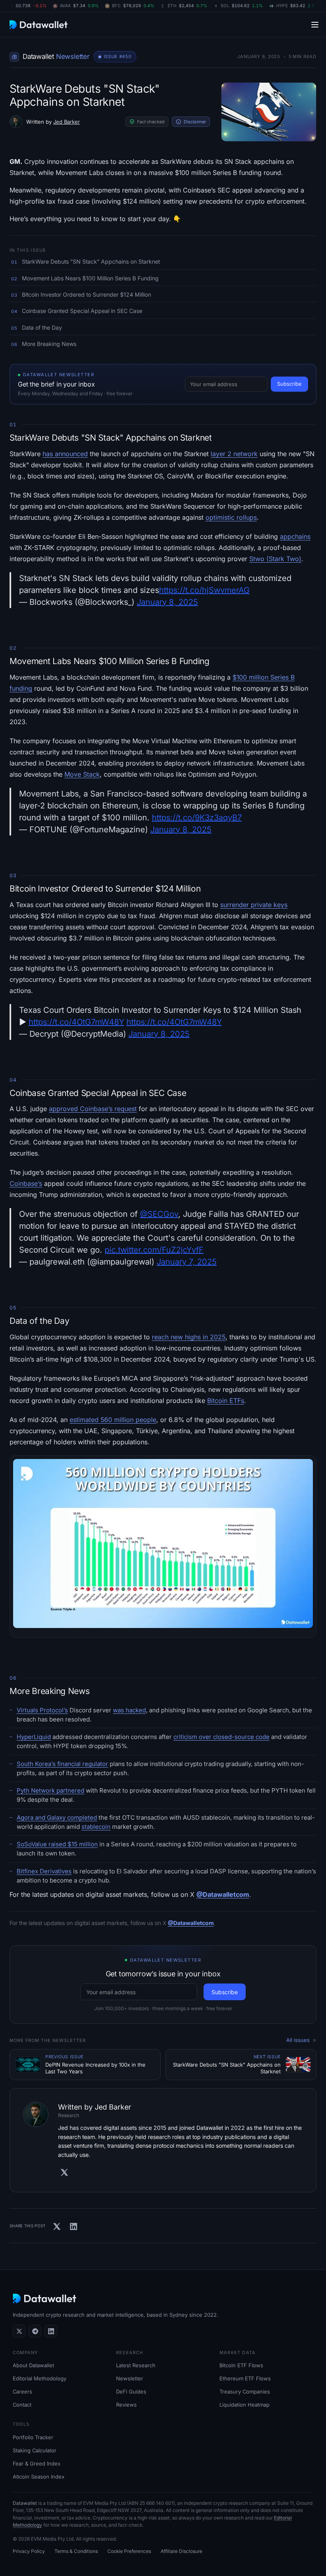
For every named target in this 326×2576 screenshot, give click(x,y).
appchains (295, 536)
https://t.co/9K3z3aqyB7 (197, 818)
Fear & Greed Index (37, 2463)
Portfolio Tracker (33, 2437)
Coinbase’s (26, 1183)
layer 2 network (234, 454)
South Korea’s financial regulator (62, 1764)
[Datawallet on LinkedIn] (51, 2331)
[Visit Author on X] (64, 2172)
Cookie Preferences (129, 2551)
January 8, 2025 (167, 602)
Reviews (126, 2405)
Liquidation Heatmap (244, 2405)
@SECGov (159, 1214)
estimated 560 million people (113, 1420)
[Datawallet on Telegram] (35, 2331)
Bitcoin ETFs (226, 1401)
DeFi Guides (131, 2391)
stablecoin (96, 1827)
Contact (22, 2405)
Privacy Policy (29, 2551)
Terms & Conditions (76, 2551)
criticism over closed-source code (221, 1737)
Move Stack (82, 774)
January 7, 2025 (187, 1262)
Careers (22, 2391)
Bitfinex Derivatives (44, 1871)
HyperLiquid (34, 1737)
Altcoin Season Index (39, 2477)
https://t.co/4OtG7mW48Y (76, 1022)
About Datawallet (33, 2365)
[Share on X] (57, 2226)
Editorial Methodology (40, 2378)
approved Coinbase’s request (93, 1109)
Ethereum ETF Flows (245, 2378)
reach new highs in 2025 (189, 1337)
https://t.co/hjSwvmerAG (204, 590)
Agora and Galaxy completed (57, 1817)
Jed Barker (67, 122)
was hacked (129, 1710)
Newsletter (130, 2378)
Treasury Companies (245, 2391)
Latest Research (136, 2365)
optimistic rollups (231, 517)
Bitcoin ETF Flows (241, 2365)
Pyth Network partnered (50, 1790)
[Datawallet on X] (19, 2331)
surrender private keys (254, 905)
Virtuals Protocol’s (42, 1710)
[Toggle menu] (315, 24)
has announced (65, 454)
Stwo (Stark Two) (275, 559)
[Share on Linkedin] (74, 2226)
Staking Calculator (35, 2450)
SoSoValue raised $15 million (57, 1844)
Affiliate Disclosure (181, 2551)
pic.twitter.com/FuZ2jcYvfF (154, 1250)
